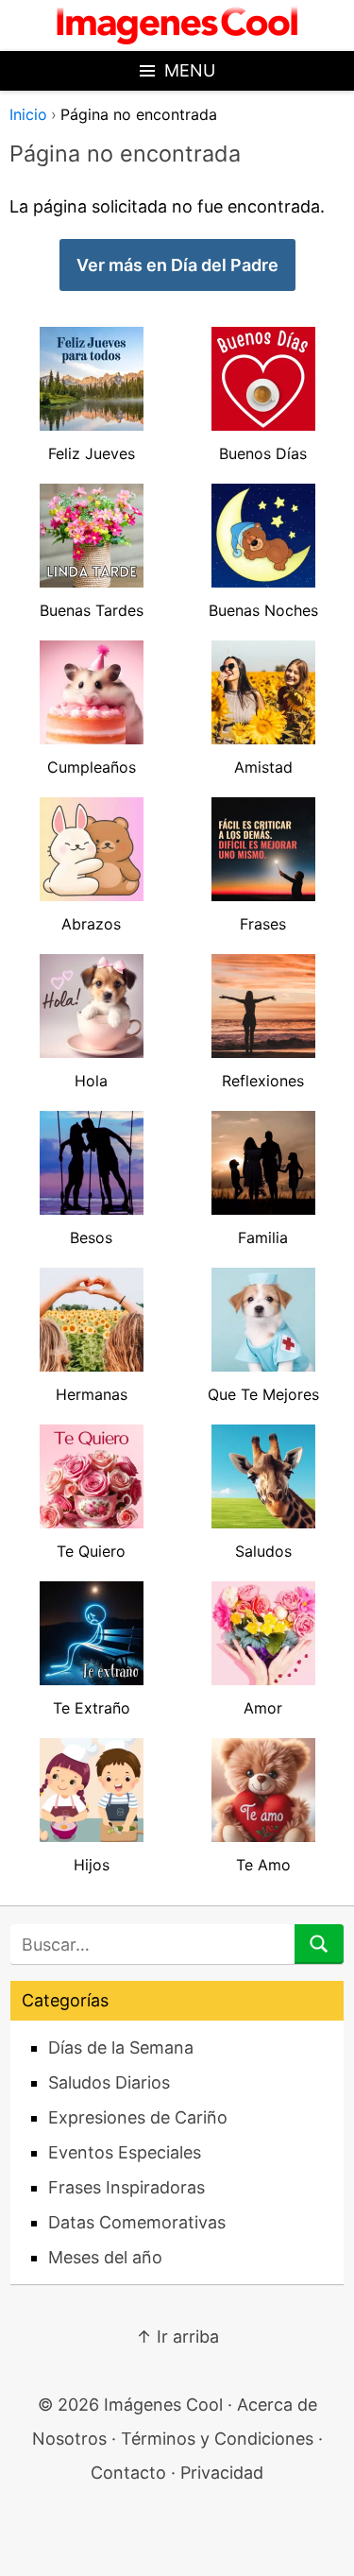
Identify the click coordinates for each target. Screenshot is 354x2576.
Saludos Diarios (109, 2082)
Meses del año (105, 2257)
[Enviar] (319, 1944)
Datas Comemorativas (137, 2222)
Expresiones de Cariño (138, 2117)
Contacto (128, 2473)
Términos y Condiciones (217, 2439)
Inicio (28, 114)
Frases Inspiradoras (126, 2187)
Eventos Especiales (125, 2152)
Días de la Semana (121, 2047)
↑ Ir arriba (177, 2337)
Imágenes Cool (163, 2405)
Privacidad (222, 2473)
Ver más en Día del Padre (177, 265)
